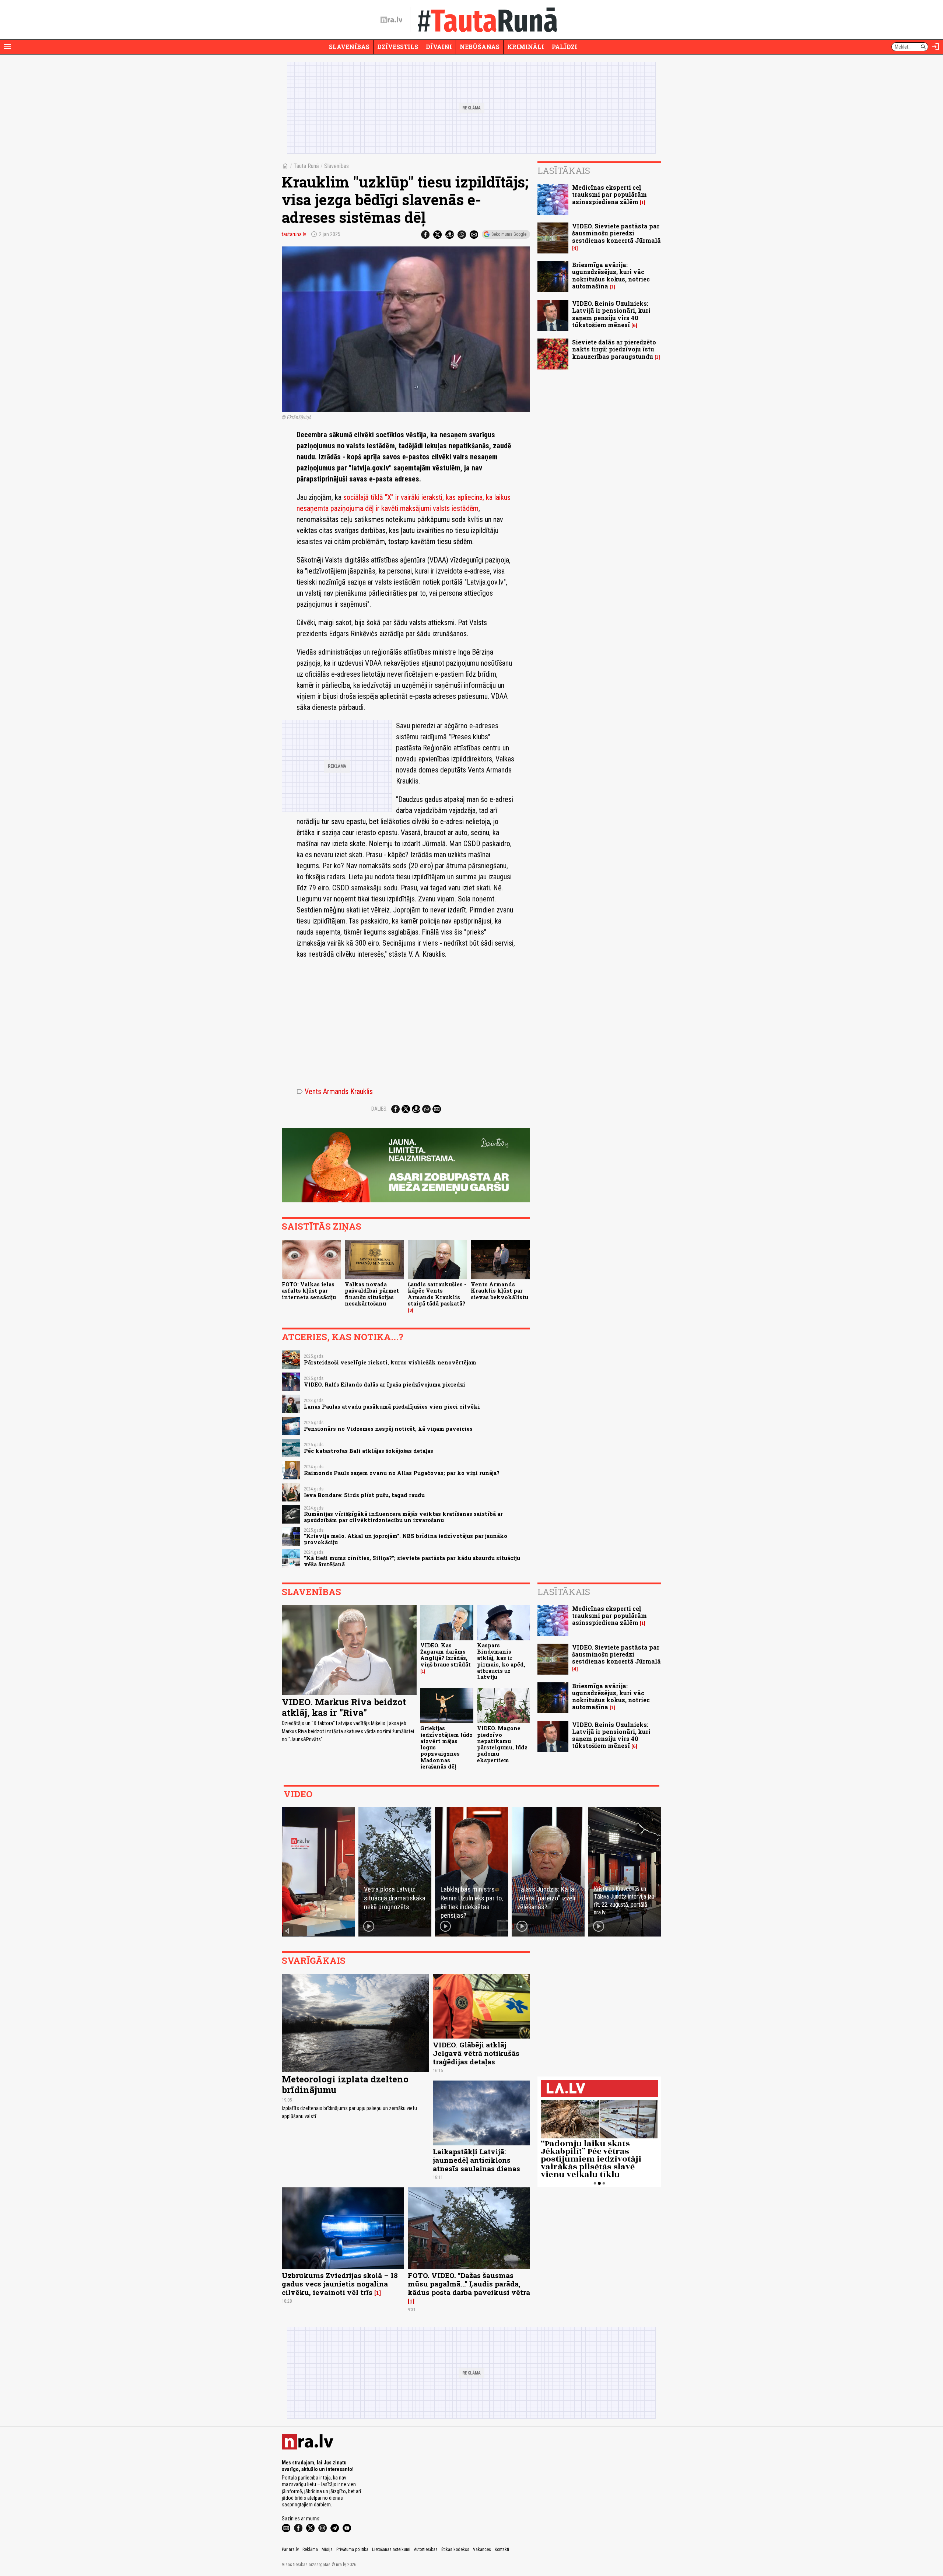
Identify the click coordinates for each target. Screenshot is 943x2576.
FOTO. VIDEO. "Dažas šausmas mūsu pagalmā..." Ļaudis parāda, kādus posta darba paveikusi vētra (469, 2284)
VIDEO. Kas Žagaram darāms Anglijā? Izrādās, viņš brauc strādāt (446, 1655)
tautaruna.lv (294, 234)
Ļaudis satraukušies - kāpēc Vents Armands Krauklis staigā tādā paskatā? (437, 1294)
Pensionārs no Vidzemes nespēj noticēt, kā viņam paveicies (388, 1429)
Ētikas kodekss (455, 2549)
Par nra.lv (290, 2549)
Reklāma (310, 2549)
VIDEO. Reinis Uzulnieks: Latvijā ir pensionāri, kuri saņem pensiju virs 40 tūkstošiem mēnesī (611, 314)
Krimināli (526, 47)
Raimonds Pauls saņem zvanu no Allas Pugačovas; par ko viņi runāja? (402, 1473)
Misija (327, 2549)
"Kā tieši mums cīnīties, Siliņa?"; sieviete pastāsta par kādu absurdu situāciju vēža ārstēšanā (412, 1561)
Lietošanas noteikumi (391, 2549)
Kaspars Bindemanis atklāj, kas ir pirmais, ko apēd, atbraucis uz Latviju (501, 1661)
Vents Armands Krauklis (335, 1091)
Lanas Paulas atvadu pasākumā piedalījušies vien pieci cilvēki (392, 1407)
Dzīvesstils (398, 47)
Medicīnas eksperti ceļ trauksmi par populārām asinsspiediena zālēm (609, 194)
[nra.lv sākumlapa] (392, 20)
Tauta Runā (306, 166)
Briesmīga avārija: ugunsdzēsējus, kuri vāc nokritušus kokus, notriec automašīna (611, 275)
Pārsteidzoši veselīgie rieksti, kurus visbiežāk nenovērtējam (390, 1362)
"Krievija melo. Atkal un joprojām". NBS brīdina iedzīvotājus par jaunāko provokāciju (406, 1539)
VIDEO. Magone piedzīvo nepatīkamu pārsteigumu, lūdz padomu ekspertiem (502, 1744)
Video (298, 1794)
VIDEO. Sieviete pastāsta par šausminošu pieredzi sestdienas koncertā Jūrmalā (616, 233)
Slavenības (349, 47)
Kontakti (502, 2549)
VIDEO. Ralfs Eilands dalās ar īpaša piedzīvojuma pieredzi (385, 1385)
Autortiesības (426, 2549)
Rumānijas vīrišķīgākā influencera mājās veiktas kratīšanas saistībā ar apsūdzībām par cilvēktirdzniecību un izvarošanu (403, 1517)
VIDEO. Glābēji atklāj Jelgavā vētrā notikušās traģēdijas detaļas (476, 2053)
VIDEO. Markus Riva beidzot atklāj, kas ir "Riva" (344, 1707)
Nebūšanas (480, 47)
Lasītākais (564, 171)
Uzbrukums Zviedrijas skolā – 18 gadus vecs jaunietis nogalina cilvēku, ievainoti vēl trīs (340, 2284)
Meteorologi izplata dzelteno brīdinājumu (345, 2084)
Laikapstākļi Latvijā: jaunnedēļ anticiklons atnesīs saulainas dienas (476, 2160)
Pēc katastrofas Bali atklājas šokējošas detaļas (369, 1451)
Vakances (482, 2549)
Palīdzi (565, 47)
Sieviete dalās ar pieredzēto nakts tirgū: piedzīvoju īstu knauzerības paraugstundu (614, 349)
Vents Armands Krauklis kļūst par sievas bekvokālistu (499, 1291)
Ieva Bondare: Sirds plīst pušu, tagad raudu (364, 1495)
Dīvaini (439, 47)
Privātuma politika (352, 2549)
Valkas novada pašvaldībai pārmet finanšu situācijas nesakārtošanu (372, 1294)
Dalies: (379, 1109)
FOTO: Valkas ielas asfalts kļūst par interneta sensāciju (309, 1291)
